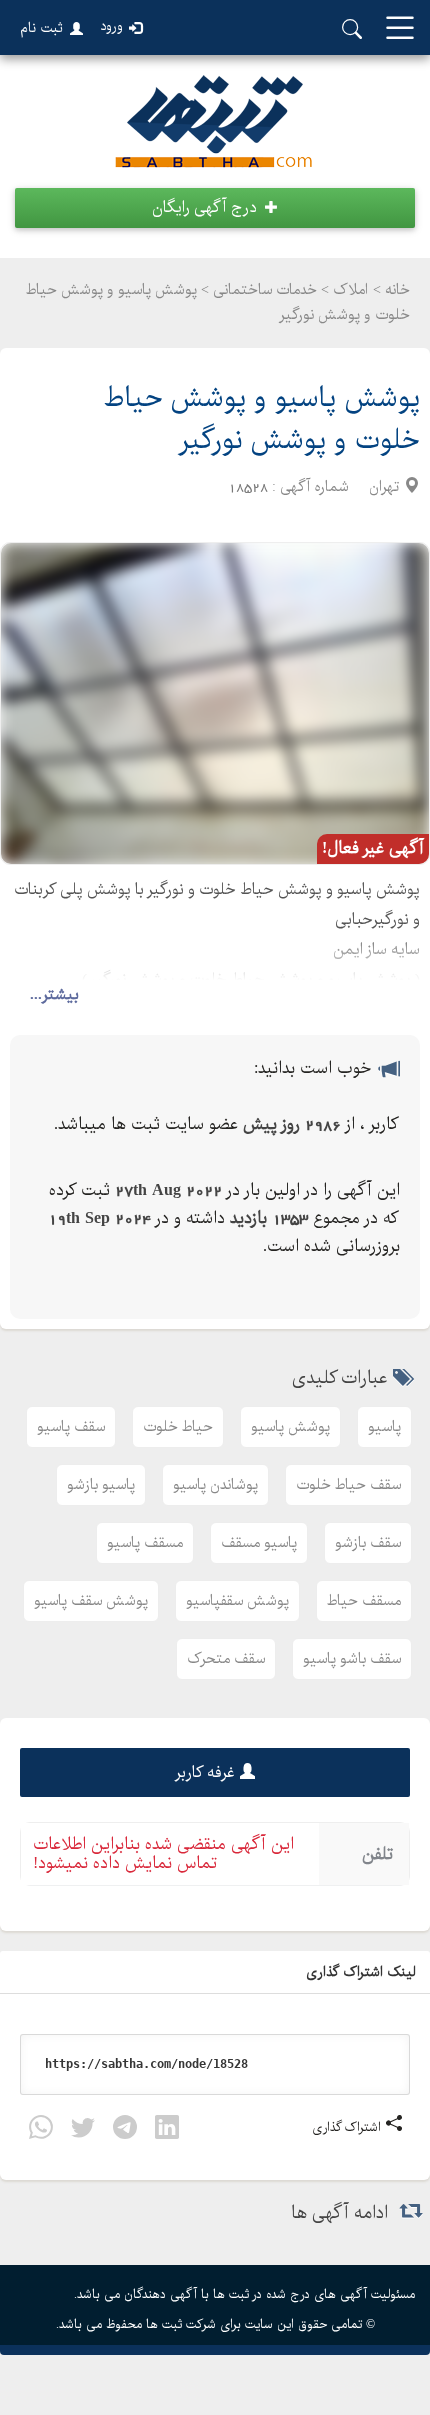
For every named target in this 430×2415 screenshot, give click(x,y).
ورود (111, 26)
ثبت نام (41, 28)
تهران (384, 487)
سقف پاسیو (71, 1427)
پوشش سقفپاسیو (237, 1601)
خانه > (391, 290)
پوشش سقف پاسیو (91, 1601)
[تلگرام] (125, 2131)
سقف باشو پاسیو (352, 1659)
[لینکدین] (167, 2131)
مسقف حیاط (364, 1601)
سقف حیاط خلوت (348, 1485)
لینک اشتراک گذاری (362, 1972)
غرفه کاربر (205, 1772)
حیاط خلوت (178, 1427)
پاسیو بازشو (101, 1485)
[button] (215, 208)
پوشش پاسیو (290, 1427)
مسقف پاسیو (145, 1543)
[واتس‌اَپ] (41, 2131)
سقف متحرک (226, 1659)
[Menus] (400, 29)
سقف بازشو (368, 1543)
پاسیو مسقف (259, 1543)
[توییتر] (83, 2131)
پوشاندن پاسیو (215, 1485)
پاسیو (384, 1427)
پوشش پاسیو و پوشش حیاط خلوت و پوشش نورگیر (262, 419)
